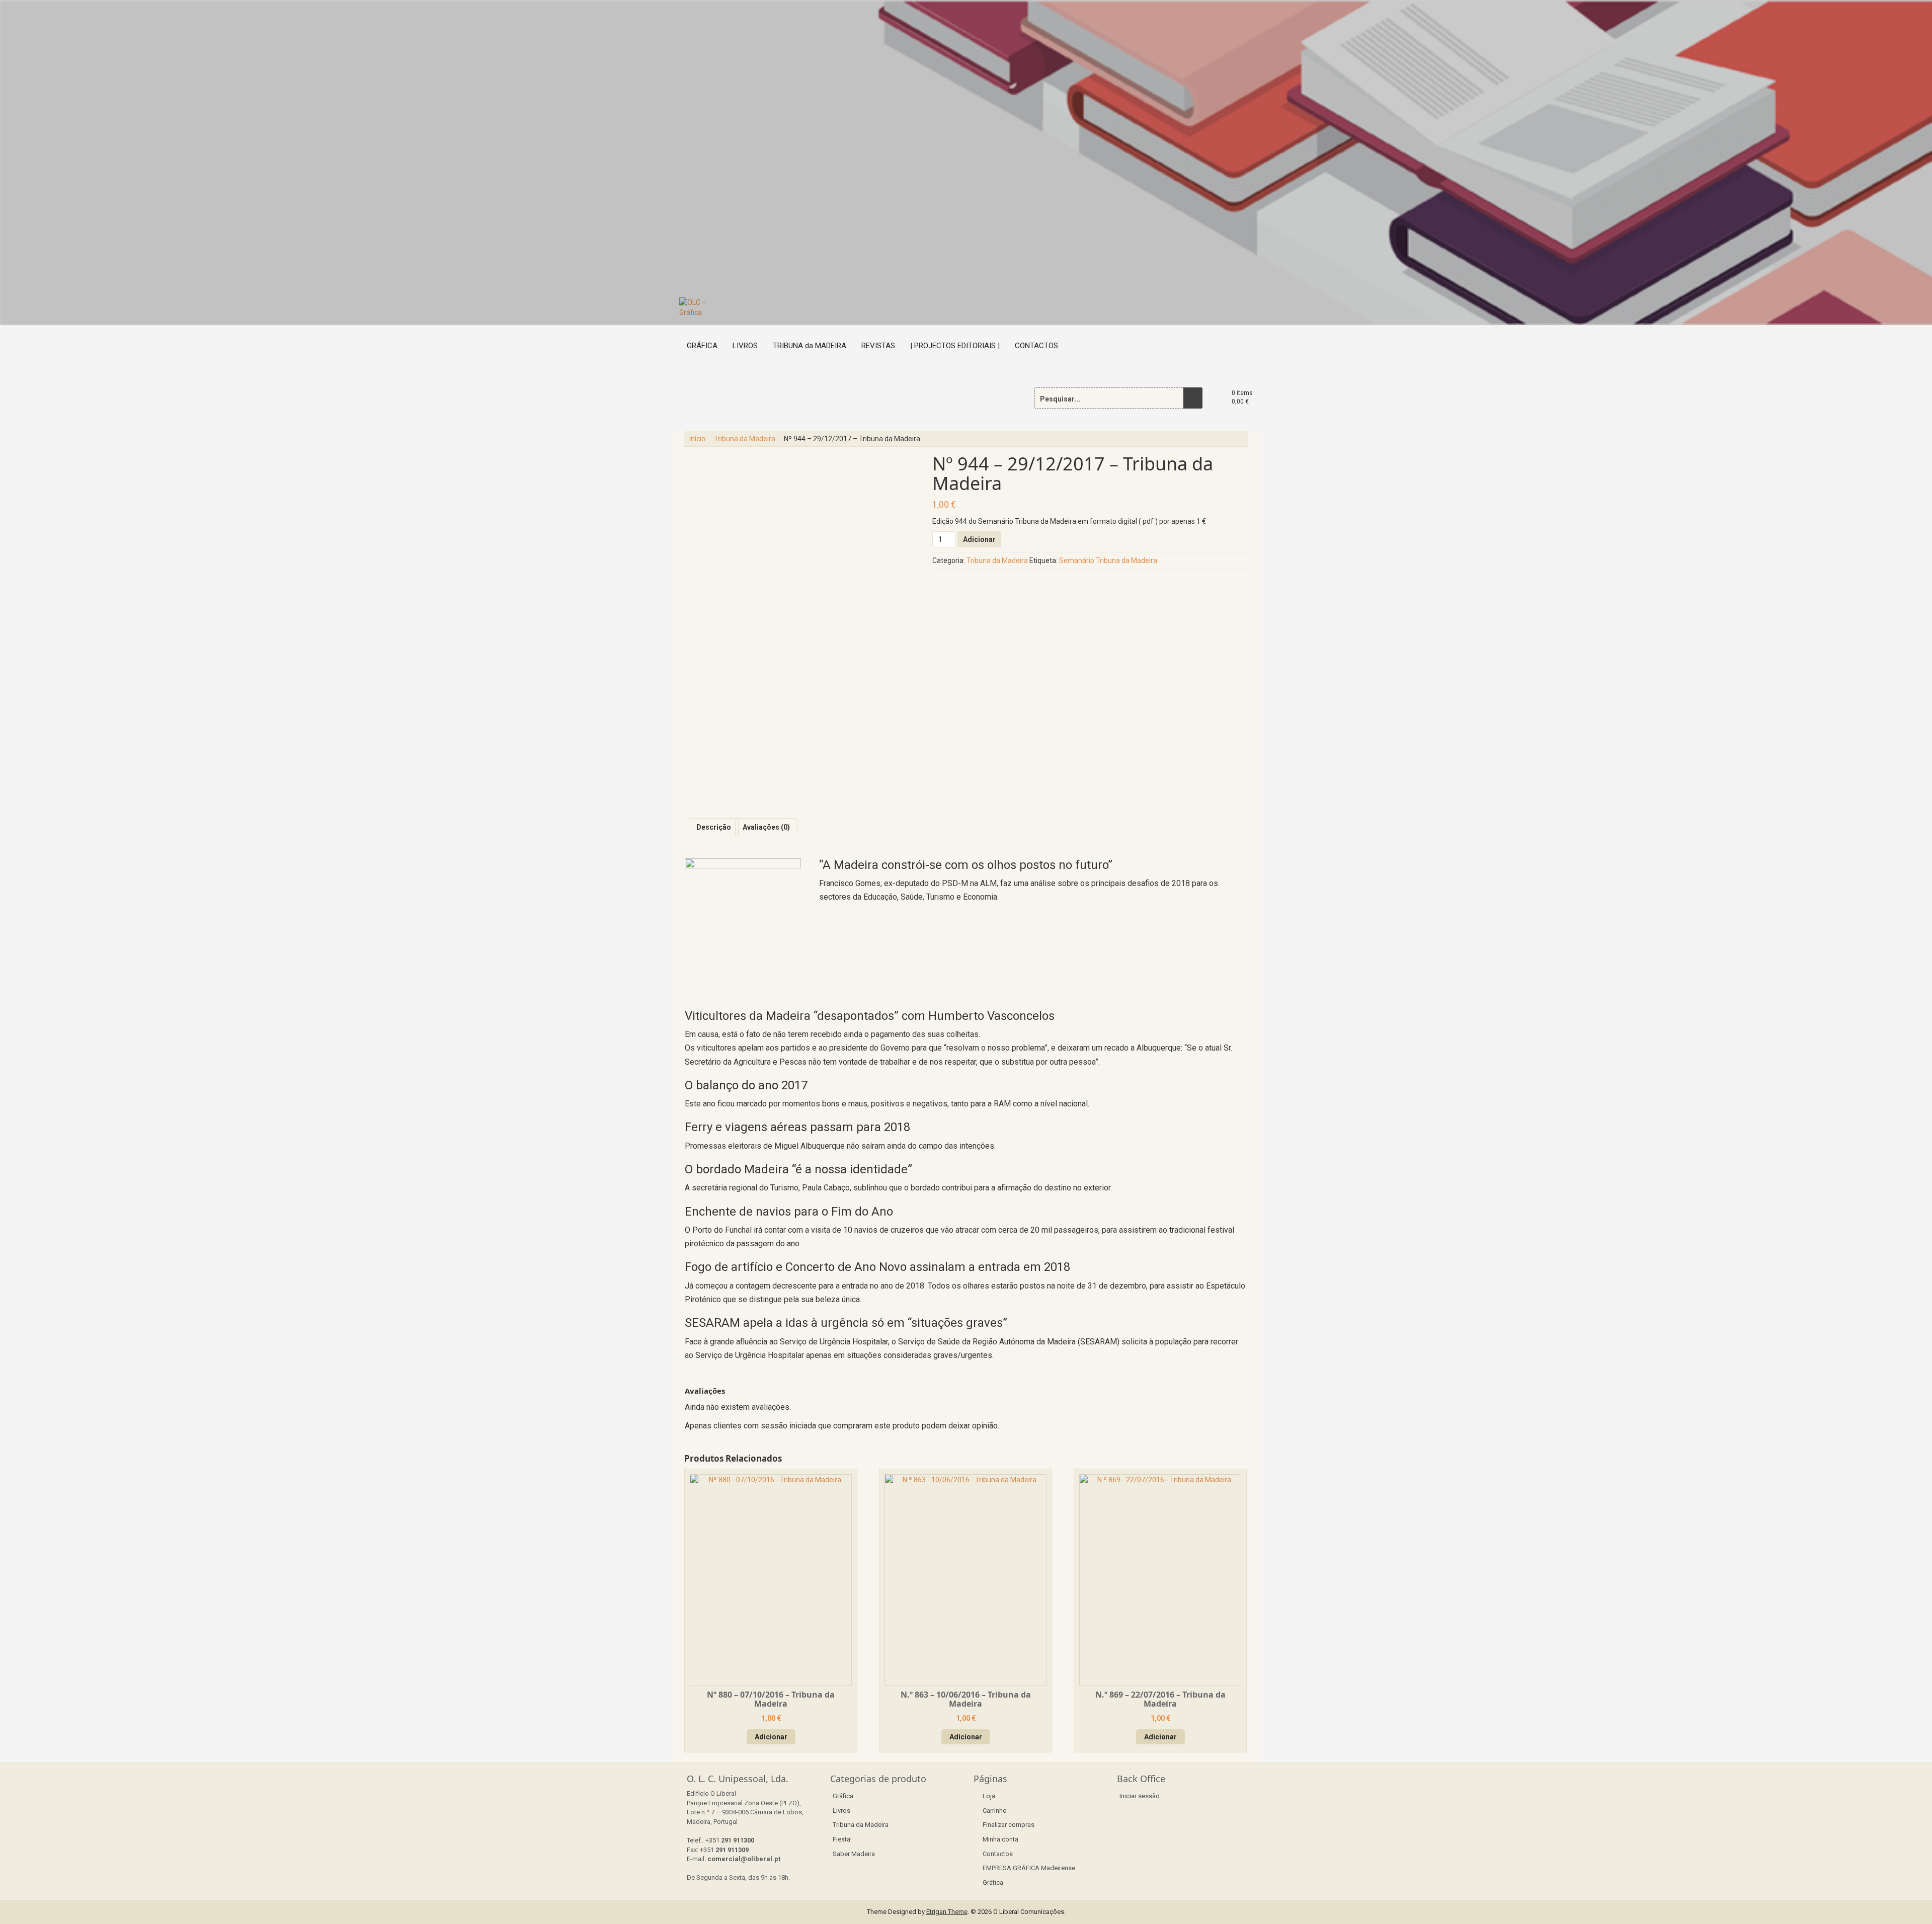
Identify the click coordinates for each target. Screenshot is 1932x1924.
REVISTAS (878, 346)
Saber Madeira (854, 1854)
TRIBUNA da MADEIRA (810, 346)
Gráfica (843, 1796)
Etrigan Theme (947, 1912)
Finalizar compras (1009, 1825)
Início (697, 439)
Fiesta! (842, 1839)
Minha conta (1000, 1839)
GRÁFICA (702, 346)
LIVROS (745, 346)
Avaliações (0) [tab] (766, 827)
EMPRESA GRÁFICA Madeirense (1029, 1868)
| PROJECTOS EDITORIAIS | (955, 346)
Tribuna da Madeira (745, 439)
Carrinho (995, 1811)
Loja (989, 1796)
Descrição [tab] (714, 827)
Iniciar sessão (1140, 1796)
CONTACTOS (1036, 346)
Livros (841, 1811)
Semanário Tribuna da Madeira (1108, 560)
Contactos (998, 1854)
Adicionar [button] (771, 1737)
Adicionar (979, 539)
